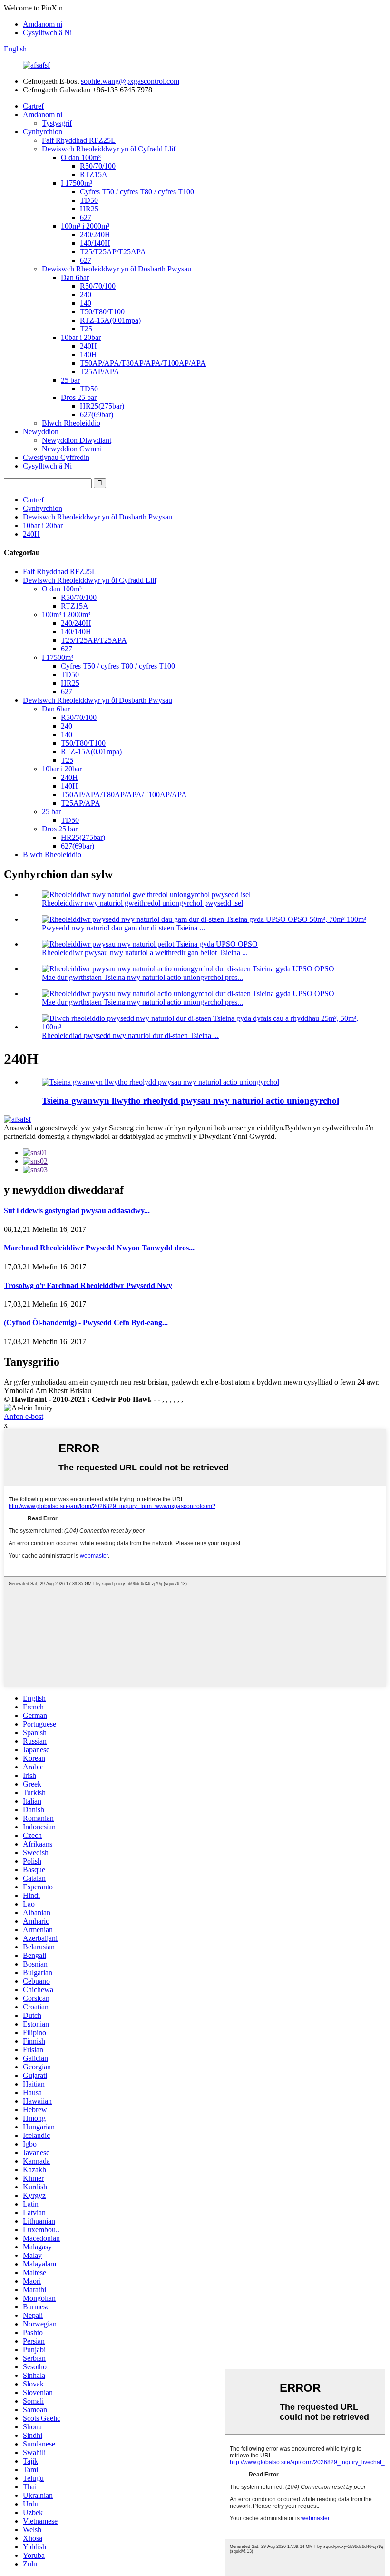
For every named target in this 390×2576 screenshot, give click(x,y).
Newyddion (41, 432)
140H (88, 354)
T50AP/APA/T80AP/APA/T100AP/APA (143, 363)
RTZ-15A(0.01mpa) (110, 320)
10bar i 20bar (81, 337)
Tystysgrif (57, 123)
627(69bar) (97, 414)
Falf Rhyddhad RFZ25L (79, 140)
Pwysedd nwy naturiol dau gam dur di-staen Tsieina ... (123, 928)
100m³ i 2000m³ (85, 226)
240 (86, 295)
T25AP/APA (100, 372)
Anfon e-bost (24, 1416)
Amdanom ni (43, 24)
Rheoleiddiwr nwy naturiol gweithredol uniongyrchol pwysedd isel (142, 903)
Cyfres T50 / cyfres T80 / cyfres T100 (137, 192)
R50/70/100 (98, 166)
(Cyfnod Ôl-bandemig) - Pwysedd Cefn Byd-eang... (86, 1323)
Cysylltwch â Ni (47, 33)
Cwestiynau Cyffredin (56, 457)
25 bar (70, 380)
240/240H (95, 235)
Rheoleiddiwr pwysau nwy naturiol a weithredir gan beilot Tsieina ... (145, 953)
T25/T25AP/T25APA (113, 252)
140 (86, 303)
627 (86, 217)
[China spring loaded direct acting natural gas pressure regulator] (161, 1082)
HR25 (89, 209)
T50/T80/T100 (102, 312)
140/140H (95, 243)
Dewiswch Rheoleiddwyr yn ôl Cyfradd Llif (109, 149)
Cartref (33, 106)
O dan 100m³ (81, 157)
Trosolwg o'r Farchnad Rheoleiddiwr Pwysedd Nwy (88, 1285)
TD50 (89, 200)
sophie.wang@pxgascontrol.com (130, 81)
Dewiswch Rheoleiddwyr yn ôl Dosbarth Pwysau (117, 269)
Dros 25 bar (79, 397)
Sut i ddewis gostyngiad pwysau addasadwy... (77, 1211)
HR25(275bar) (102, 406)
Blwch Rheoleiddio (71, 423)
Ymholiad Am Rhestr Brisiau (48, 1391)
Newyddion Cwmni (72, 449)
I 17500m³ (77, 183)
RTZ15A (94, 175)
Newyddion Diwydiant (77, 440)
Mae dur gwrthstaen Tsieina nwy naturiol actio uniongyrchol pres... (142, 977)
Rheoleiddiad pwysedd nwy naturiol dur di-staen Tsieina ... (130, 1035)
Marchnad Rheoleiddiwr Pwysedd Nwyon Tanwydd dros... (99, 1248)
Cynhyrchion (43, 132)
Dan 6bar (75, 277)
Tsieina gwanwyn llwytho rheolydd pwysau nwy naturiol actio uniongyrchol (190, 1101)
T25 (86, 329)
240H (88, 346)
